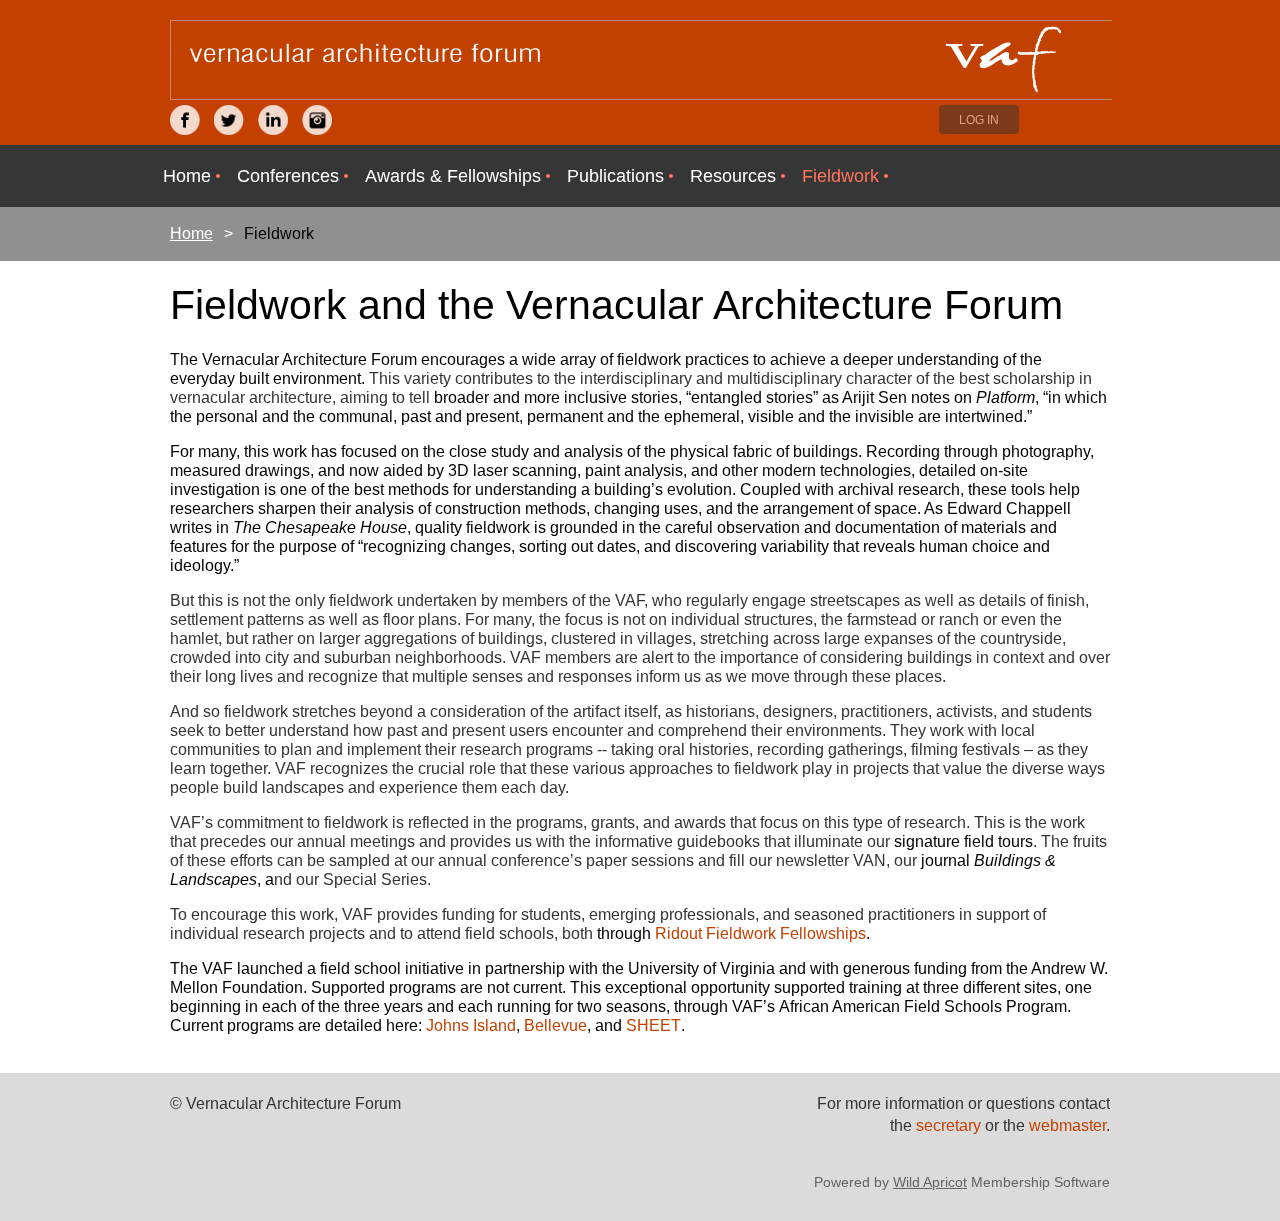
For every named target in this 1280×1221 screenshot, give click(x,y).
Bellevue (555, 1025)
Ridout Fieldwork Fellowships (760, 933)
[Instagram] (317, 120)
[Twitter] (229, 120)
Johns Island (471, 1025)
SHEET (653, 1025)
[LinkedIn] (273, 120)
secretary (950, 1125)
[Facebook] (185, 120)
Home (191, 233)
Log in (979, 120)
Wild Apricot (930, 1182)
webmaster (1067, 1125)
